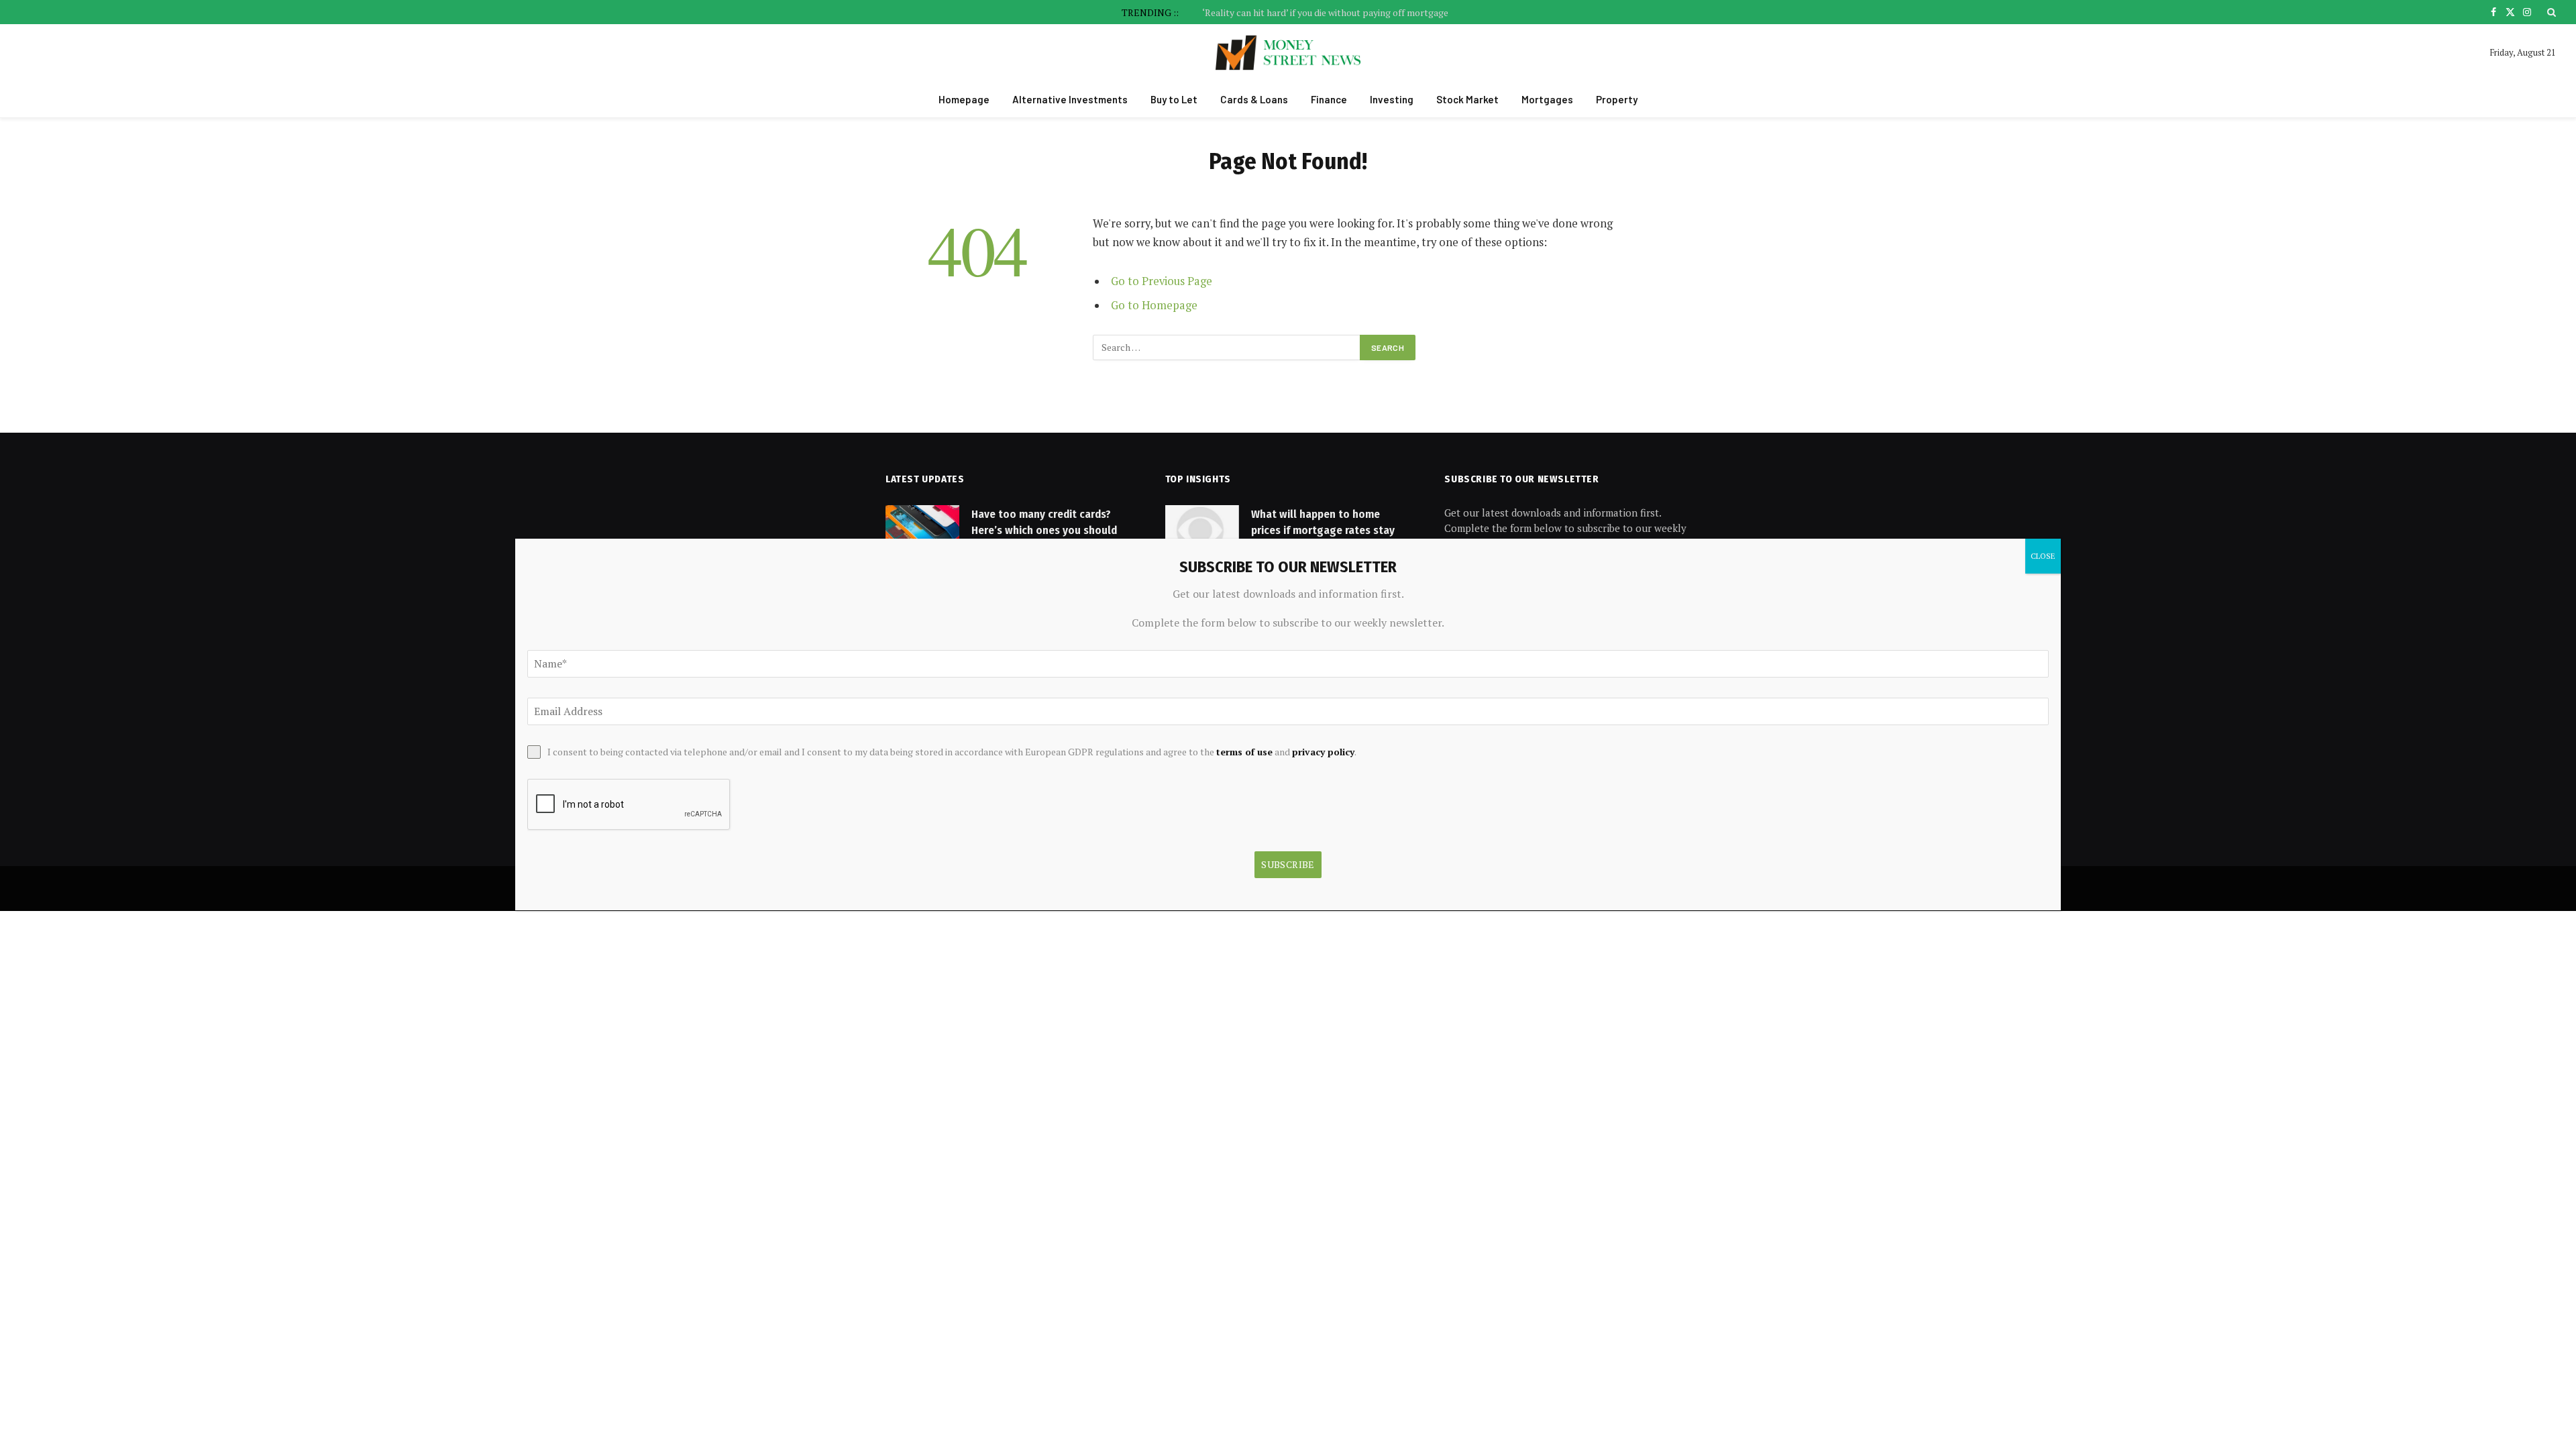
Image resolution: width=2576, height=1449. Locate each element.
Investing (1392, 99)
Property (1617, 99)
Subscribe (1288, 864)
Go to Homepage (1154, 305)
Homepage (964, 99)
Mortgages (1547, 99)
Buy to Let (1174, 99)
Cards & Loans (1254, 99)
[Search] (2550, 12)
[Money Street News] (1288, 53)
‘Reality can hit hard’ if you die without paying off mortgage (1325, 13)
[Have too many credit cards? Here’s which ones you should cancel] (922, 531)
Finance (1329, 99)
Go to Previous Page (1162, 281)
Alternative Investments (1070, 99)
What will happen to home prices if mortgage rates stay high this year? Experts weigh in (1329, 531)
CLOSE (2043, 556)
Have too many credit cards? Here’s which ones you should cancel (1044, 531)
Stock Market (1467, 99)
